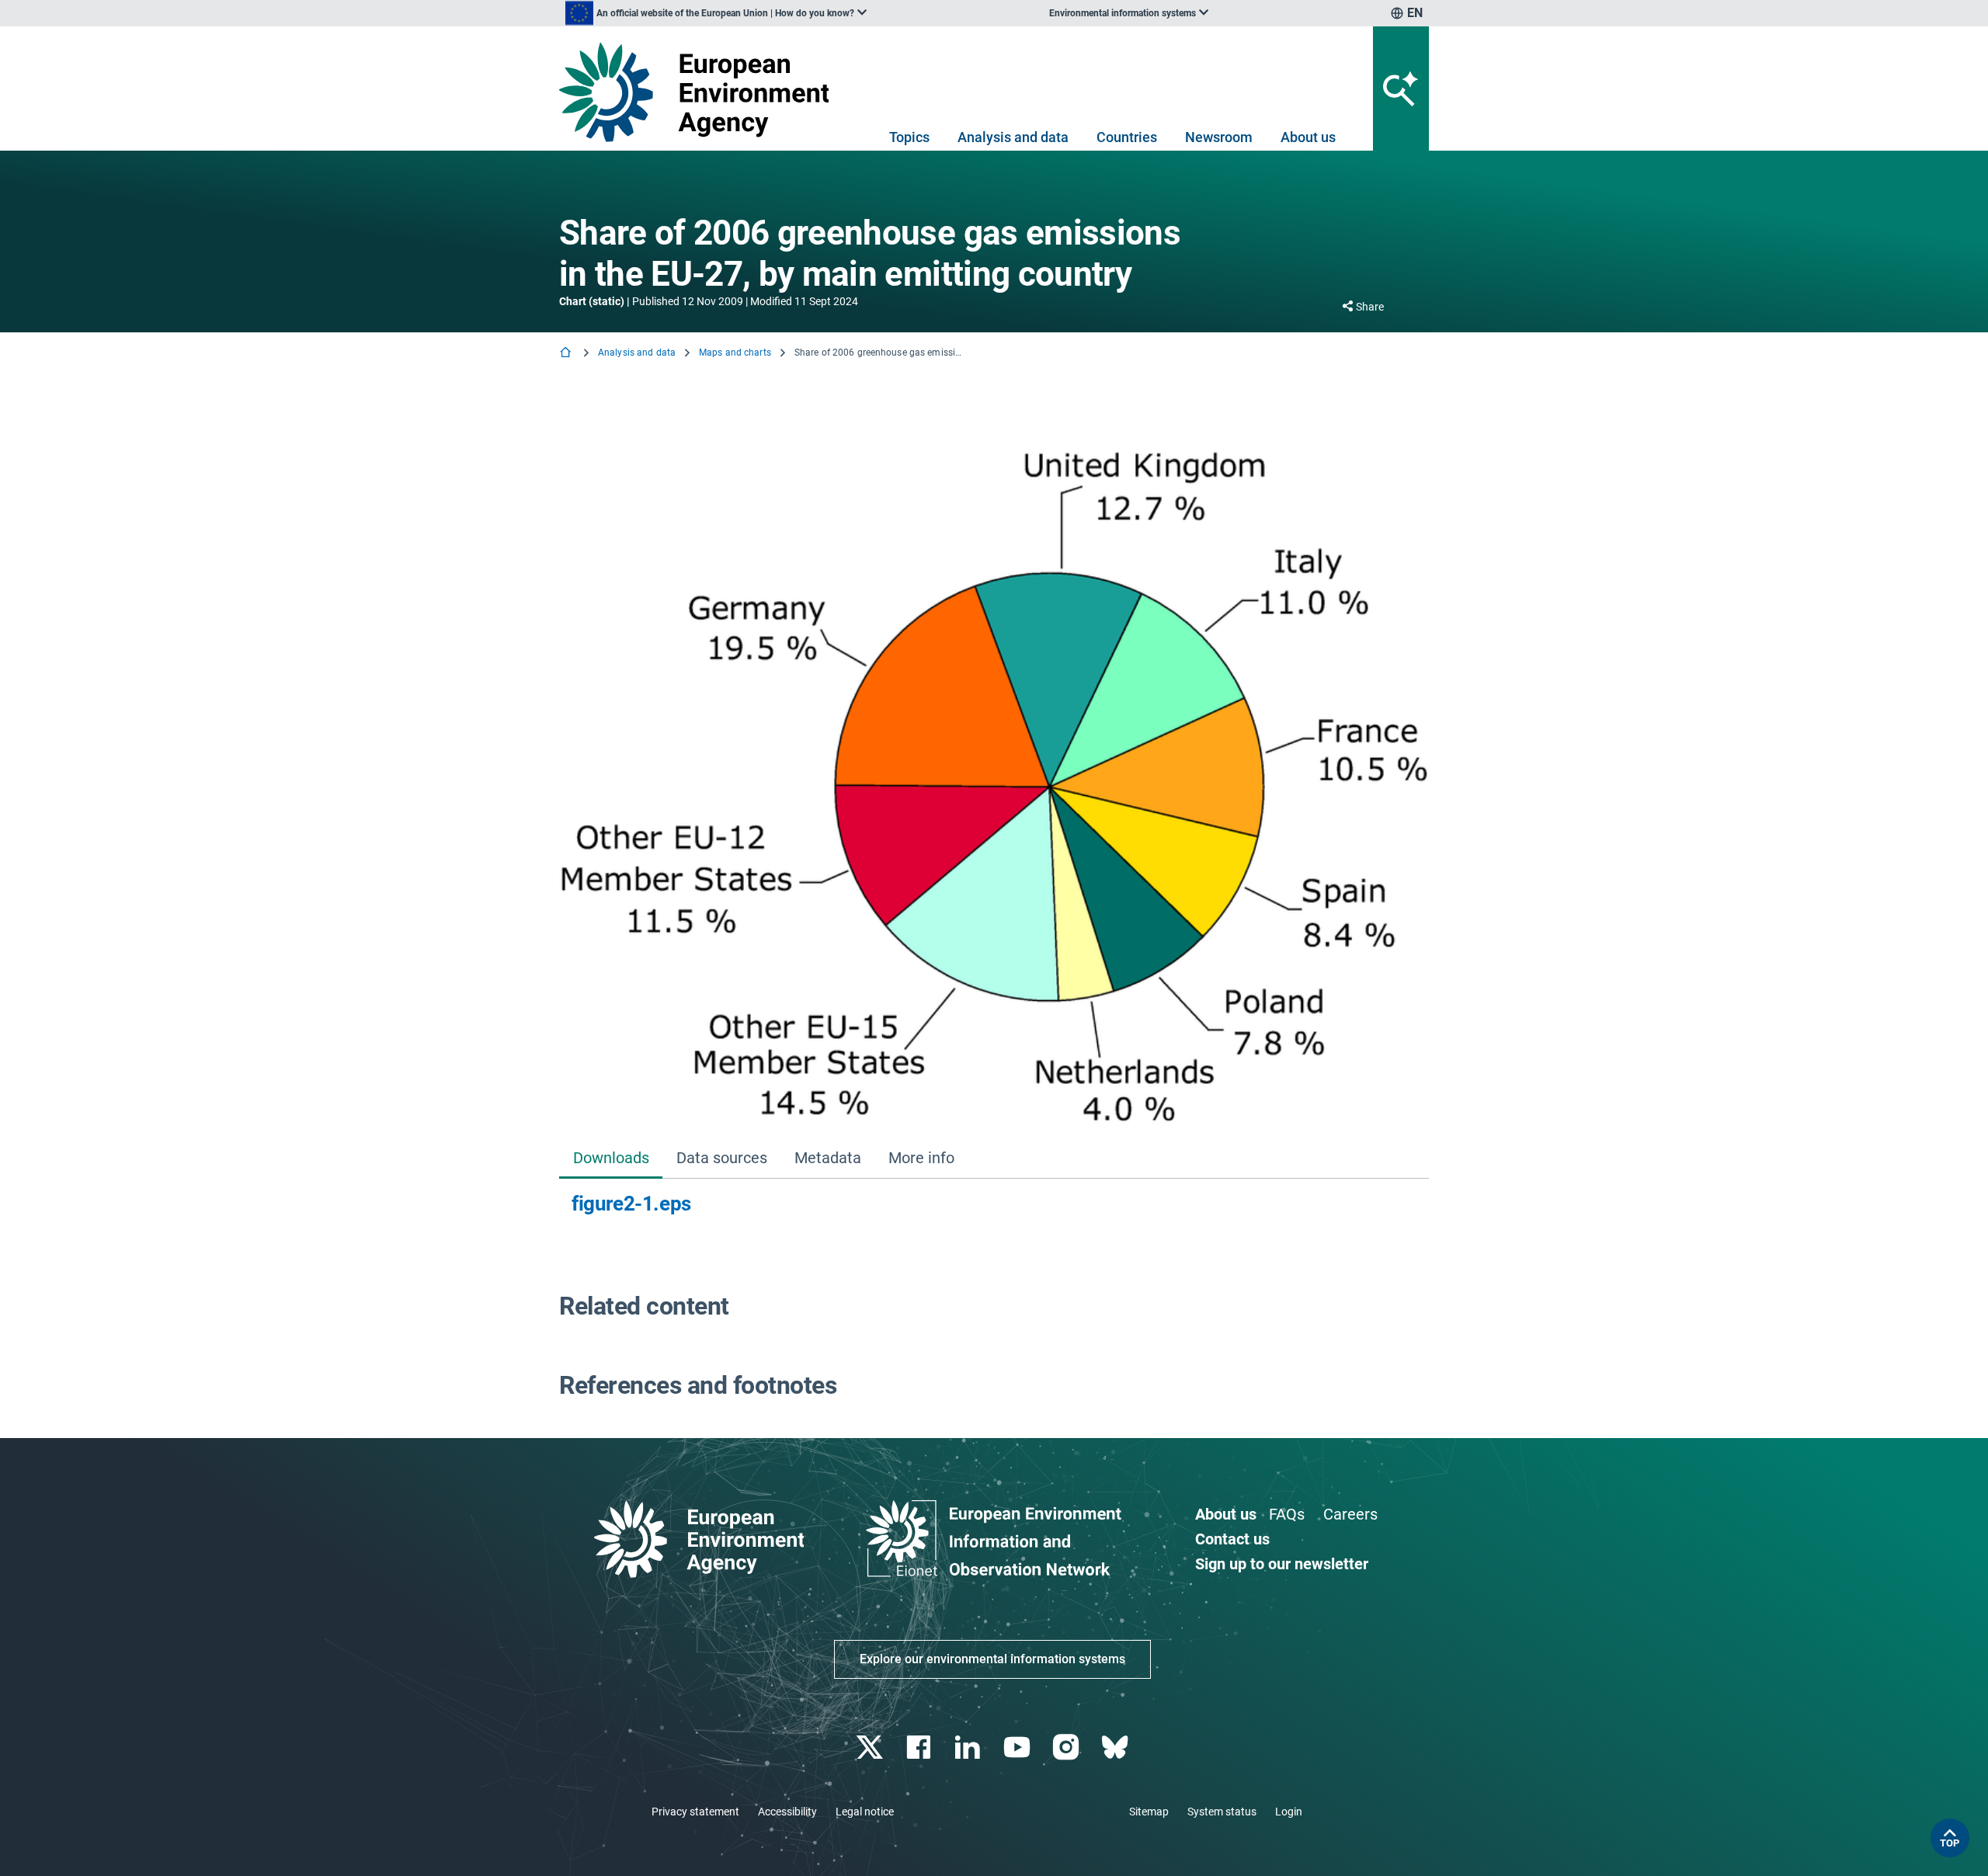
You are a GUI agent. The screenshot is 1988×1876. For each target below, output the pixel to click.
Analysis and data (1013, 137)
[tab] (611, 1159)
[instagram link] (1067, 1747)
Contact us (1232, 1539)
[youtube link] (1018, 1747)
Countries (1127, 137)
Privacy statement (695, 1812)
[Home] (567, 354)
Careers (1350, 1514)
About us (1308, 137)
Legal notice (865, 1812)
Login (1289, 1812)
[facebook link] (921, 1747)
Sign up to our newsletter (1282, 1564)
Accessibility (787, 1812)
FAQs (1287, 1514)
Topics (909, 137)
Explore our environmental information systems (992, 1659)
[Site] (700, 92)
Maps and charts (735, 353)
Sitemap (1149, 1812)
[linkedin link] (970, 1747)
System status (1222, 1812)
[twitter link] (871, 1747)
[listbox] (716, 13)
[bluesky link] (1116, 1747)
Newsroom (1219, 137)
